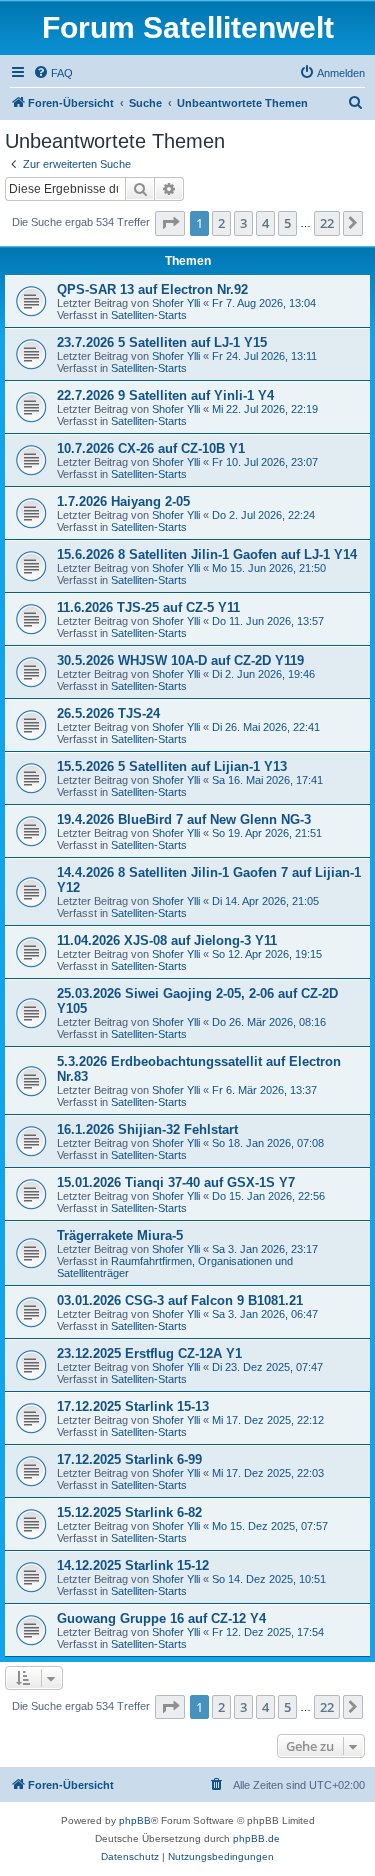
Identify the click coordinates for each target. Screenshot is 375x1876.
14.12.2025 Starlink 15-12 (133, 1565)
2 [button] (221, 223)
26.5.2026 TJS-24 (108, 713)
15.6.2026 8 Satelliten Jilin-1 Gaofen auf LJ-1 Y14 (207, 554)
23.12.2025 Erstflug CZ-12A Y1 (149, 1353)
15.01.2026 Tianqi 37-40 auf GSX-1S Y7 (176, 1182)
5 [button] (287, 223)
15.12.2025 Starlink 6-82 (129, 1512)
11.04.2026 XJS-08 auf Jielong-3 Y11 (167, 940)
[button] (170, 223)
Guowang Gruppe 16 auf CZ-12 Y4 (161, 1618)
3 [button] (243, 223)
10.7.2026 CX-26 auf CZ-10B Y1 (151, 448)
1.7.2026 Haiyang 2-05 (123, 501)
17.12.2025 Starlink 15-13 (133, 1406)
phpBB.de (256, 1838)
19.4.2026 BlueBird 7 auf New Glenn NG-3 (184, 819)
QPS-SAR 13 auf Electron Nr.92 (152, 289)
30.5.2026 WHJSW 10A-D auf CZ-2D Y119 (180, 660)
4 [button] (265, 223)
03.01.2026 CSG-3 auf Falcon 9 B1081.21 (180, 1300)
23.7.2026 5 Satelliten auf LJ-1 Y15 (162, 342)
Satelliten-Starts (149, 315)
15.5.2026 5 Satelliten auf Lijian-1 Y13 (172, 766)
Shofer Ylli (176, 303)
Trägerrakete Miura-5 (120, 1235)
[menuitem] (53, 73)
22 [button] (327, 223)
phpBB (135, 1820)
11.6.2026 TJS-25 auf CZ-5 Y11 (148, 607)
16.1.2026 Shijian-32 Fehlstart (147, 1129)
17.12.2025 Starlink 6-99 (129, 1459)
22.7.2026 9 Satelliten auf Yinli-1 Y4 (165, 395)
